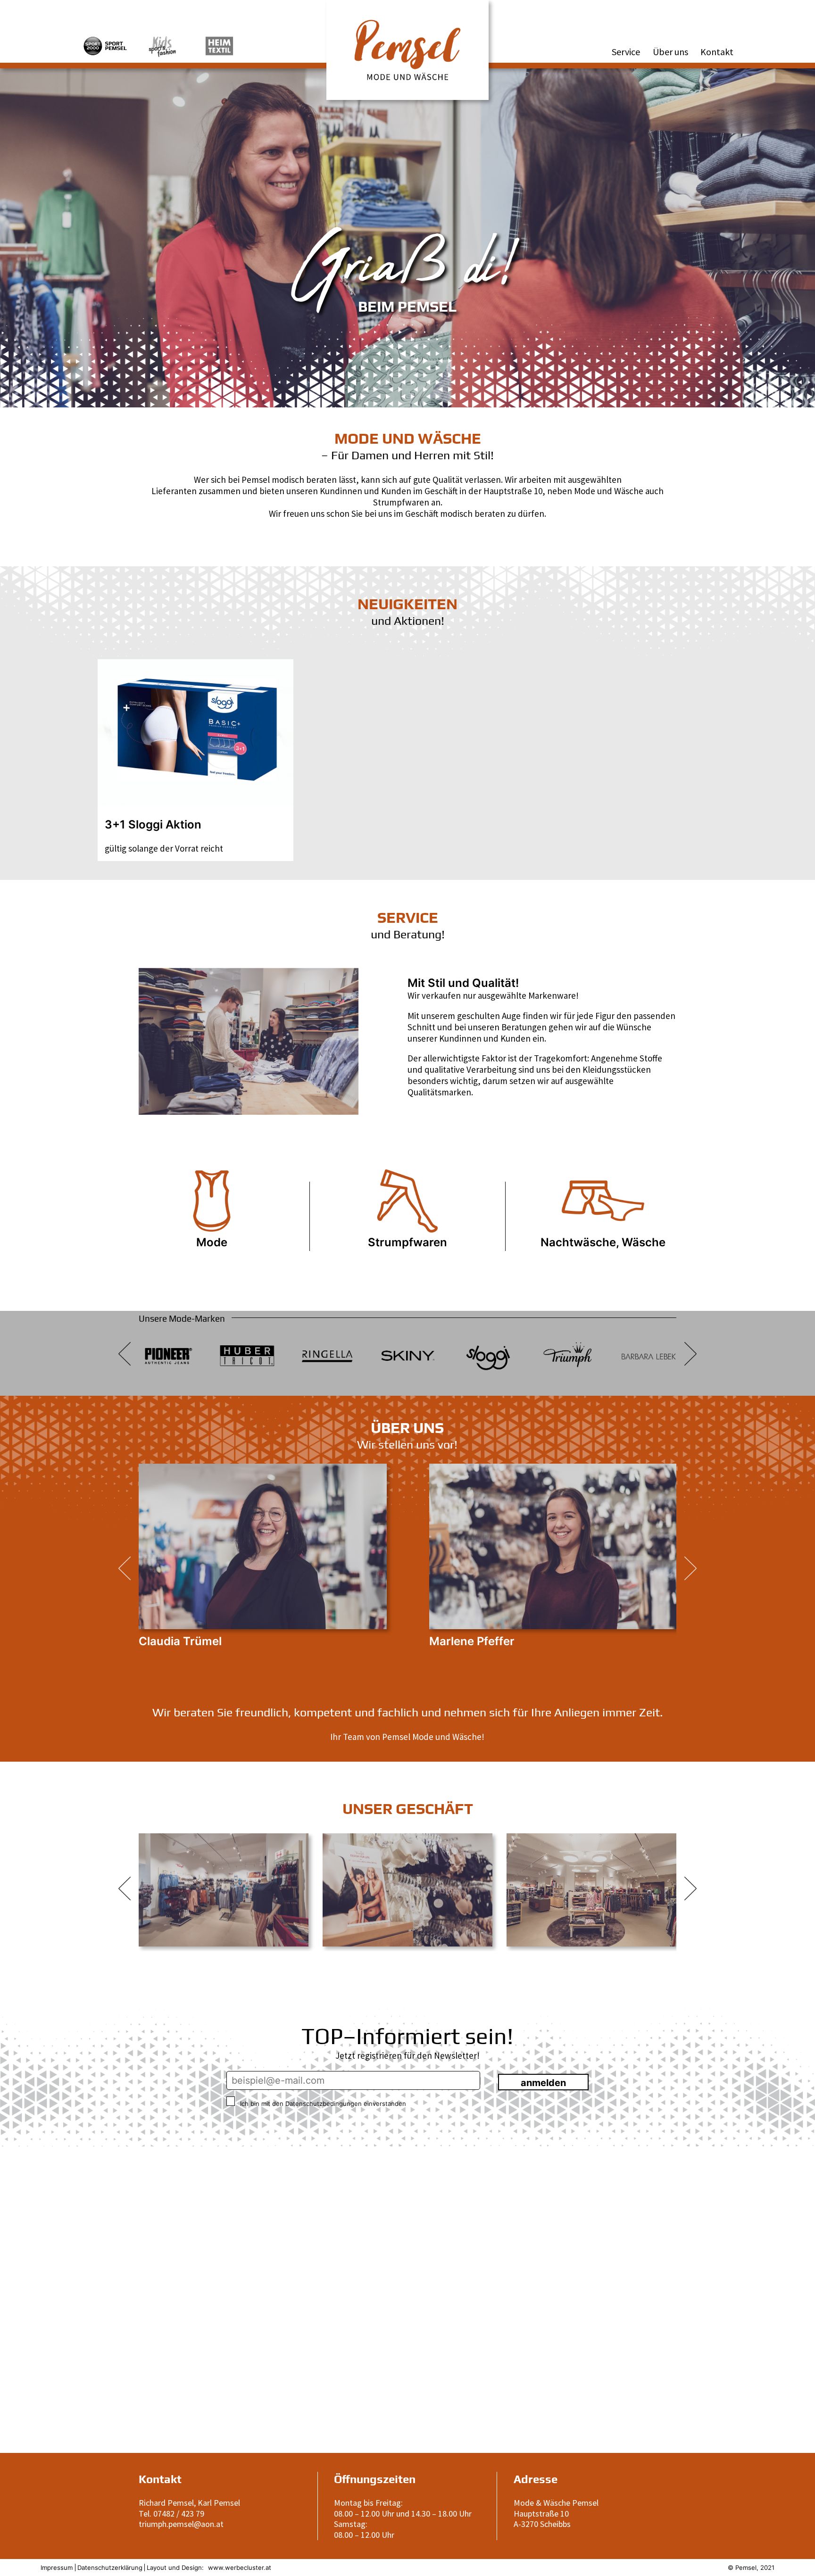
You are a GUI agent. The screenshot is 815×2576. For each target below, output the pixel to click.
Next (373, 1040)
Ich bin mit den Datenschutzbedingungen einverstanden (322, 2104)
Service (626, 52)
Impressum (57, 2568)
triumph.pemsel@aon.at (181, 2524)
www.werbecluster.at (240, 2568)
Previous (125, 1040)
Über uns (670, 52)
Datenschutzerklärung (110, 2568)
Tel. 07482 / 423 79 (171, 2514)
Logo (337, 6)
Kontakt (717, 52)
